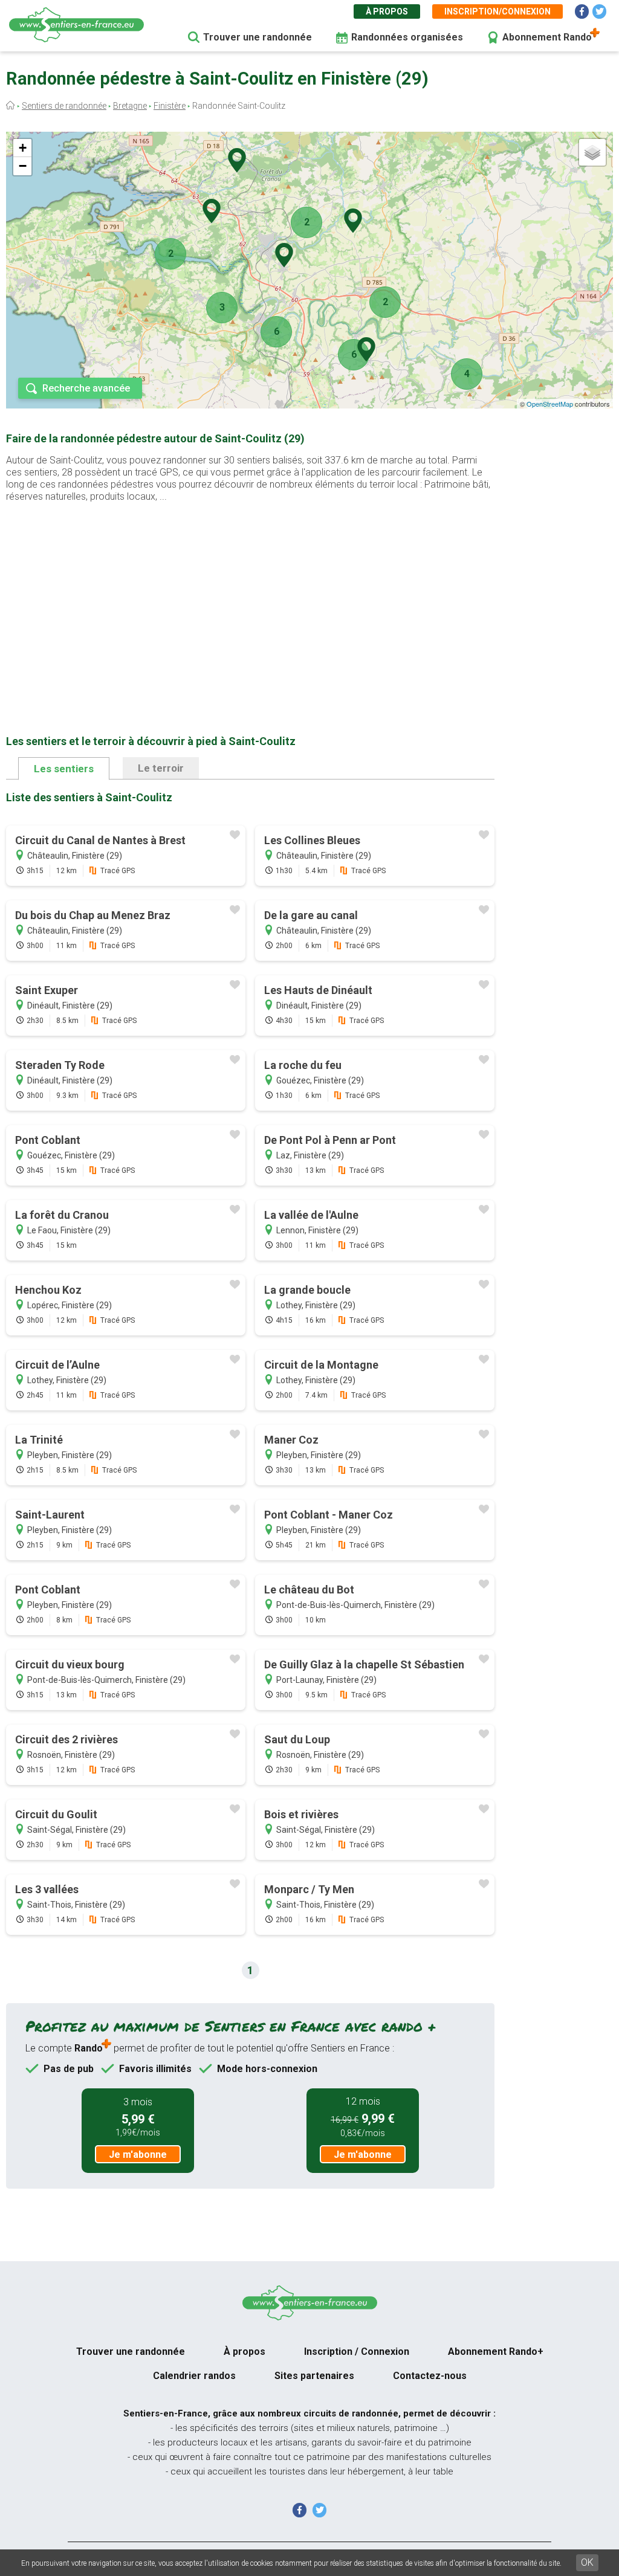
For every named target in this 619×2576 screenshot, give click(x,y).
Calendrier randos (194, 2376)
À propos (387, 11)
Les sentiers (64, 769)
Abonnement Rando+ (496, 2352)
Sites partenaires (314, 2376)
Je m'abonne (138, 2155)
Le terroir (161, 768)
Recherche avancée (86, 388)
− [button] (23, 166)
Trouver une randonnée (258, 37)
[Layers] (592, 152)
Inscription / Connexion (357, 2352)
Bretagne (130, 106)
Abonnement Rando (547, 37)
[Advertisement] (250, 599)
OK (587, 2562)
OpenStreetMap (550, 404)
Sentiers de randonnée (64, 106)
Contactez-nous (430, 2376)
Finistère (170, 106)
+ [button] (23, 148)
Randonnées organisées (407, 37)
